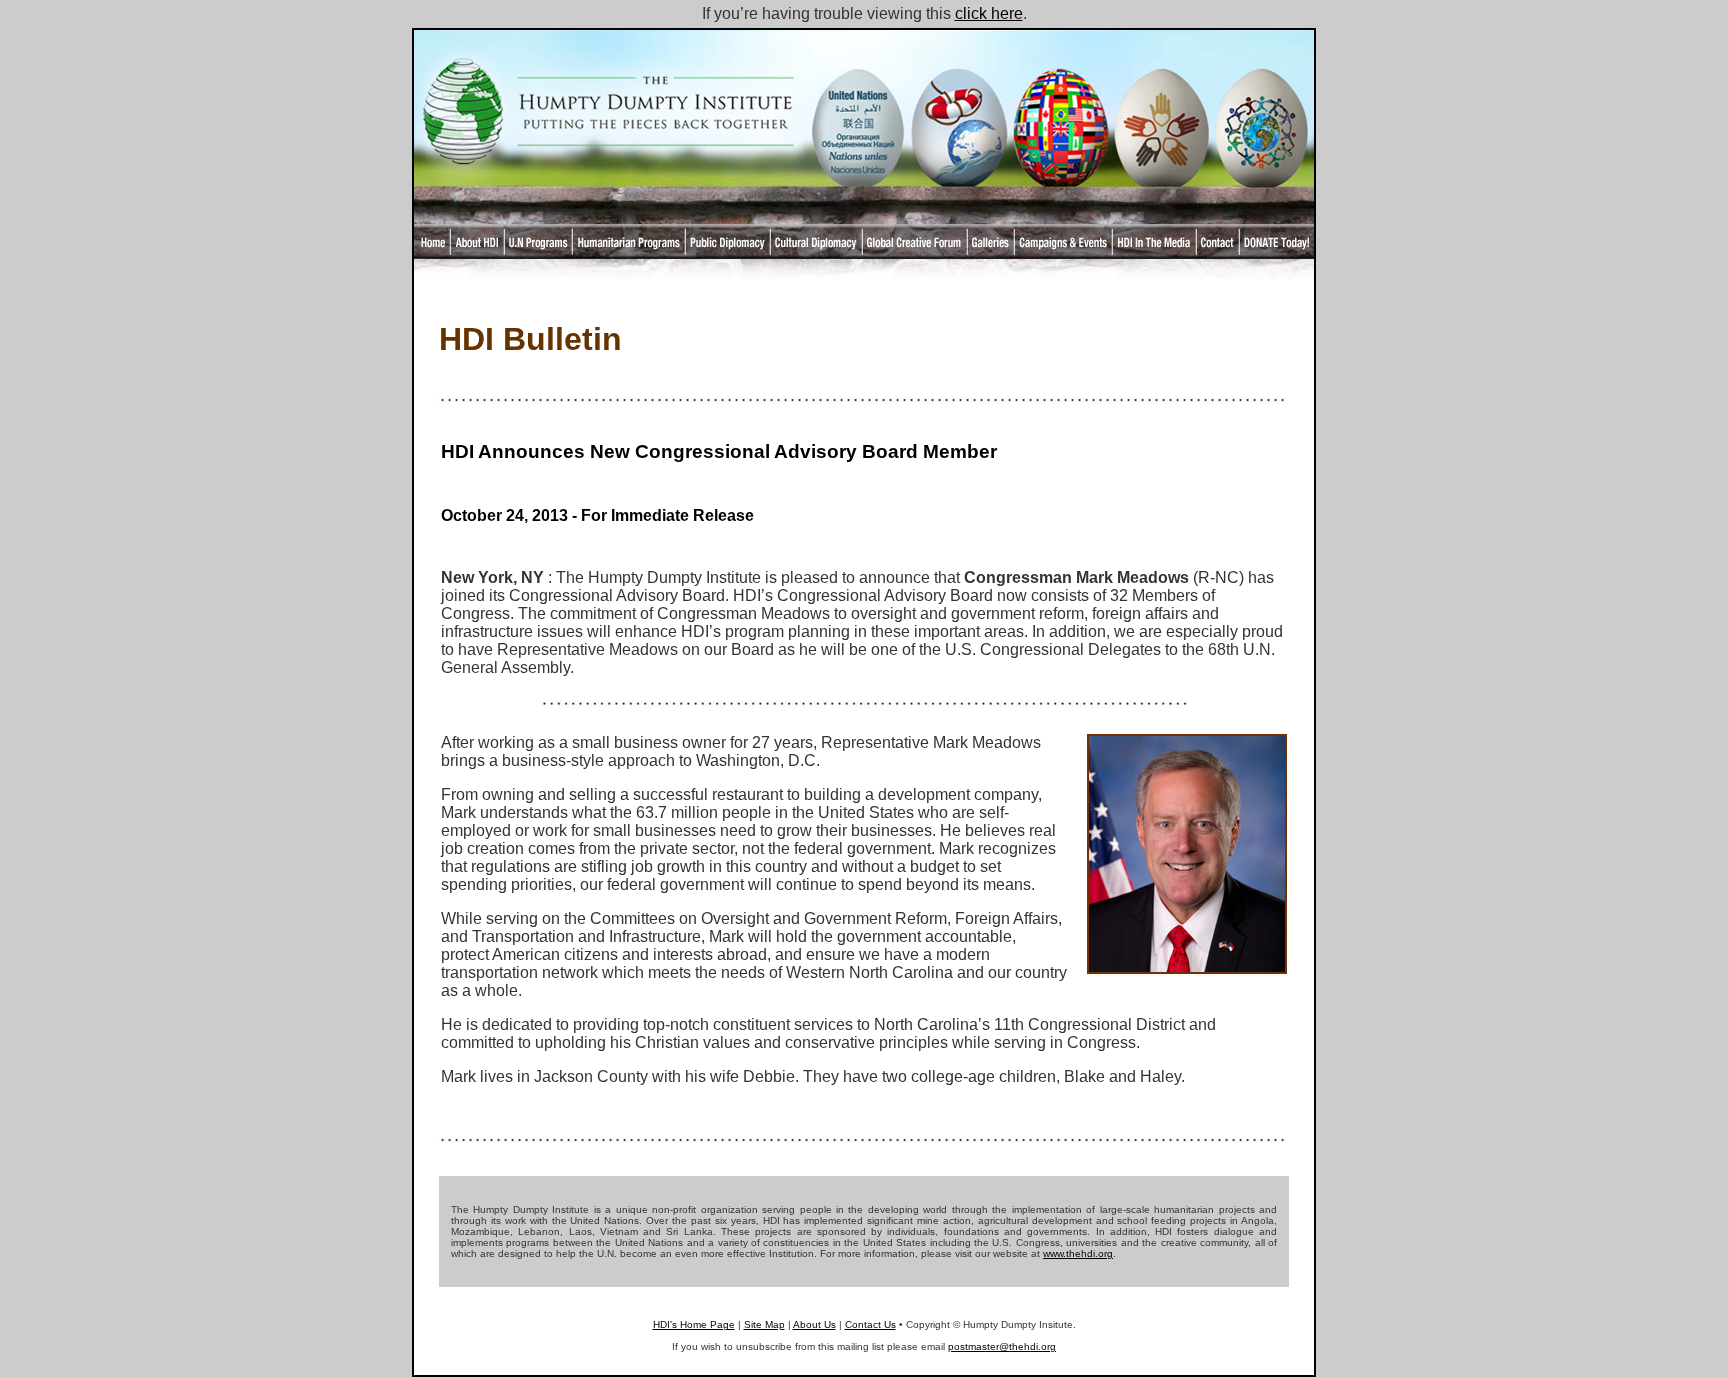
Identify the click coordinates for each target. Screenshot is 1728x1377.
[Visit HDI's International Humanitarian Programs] (959, 180)
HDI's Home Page (694, 1324)
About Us (814, 1324)
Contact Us (870, 1324)
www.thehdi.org (1078, 1253)
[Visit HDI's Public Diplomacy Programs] (1060, 180)
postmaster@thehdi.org (1002, 1346)
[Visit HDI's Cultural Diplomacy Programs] (1162, 180)
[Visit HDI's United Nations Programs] (856, 180)
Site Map (764, 1324)
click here (989, 13)
